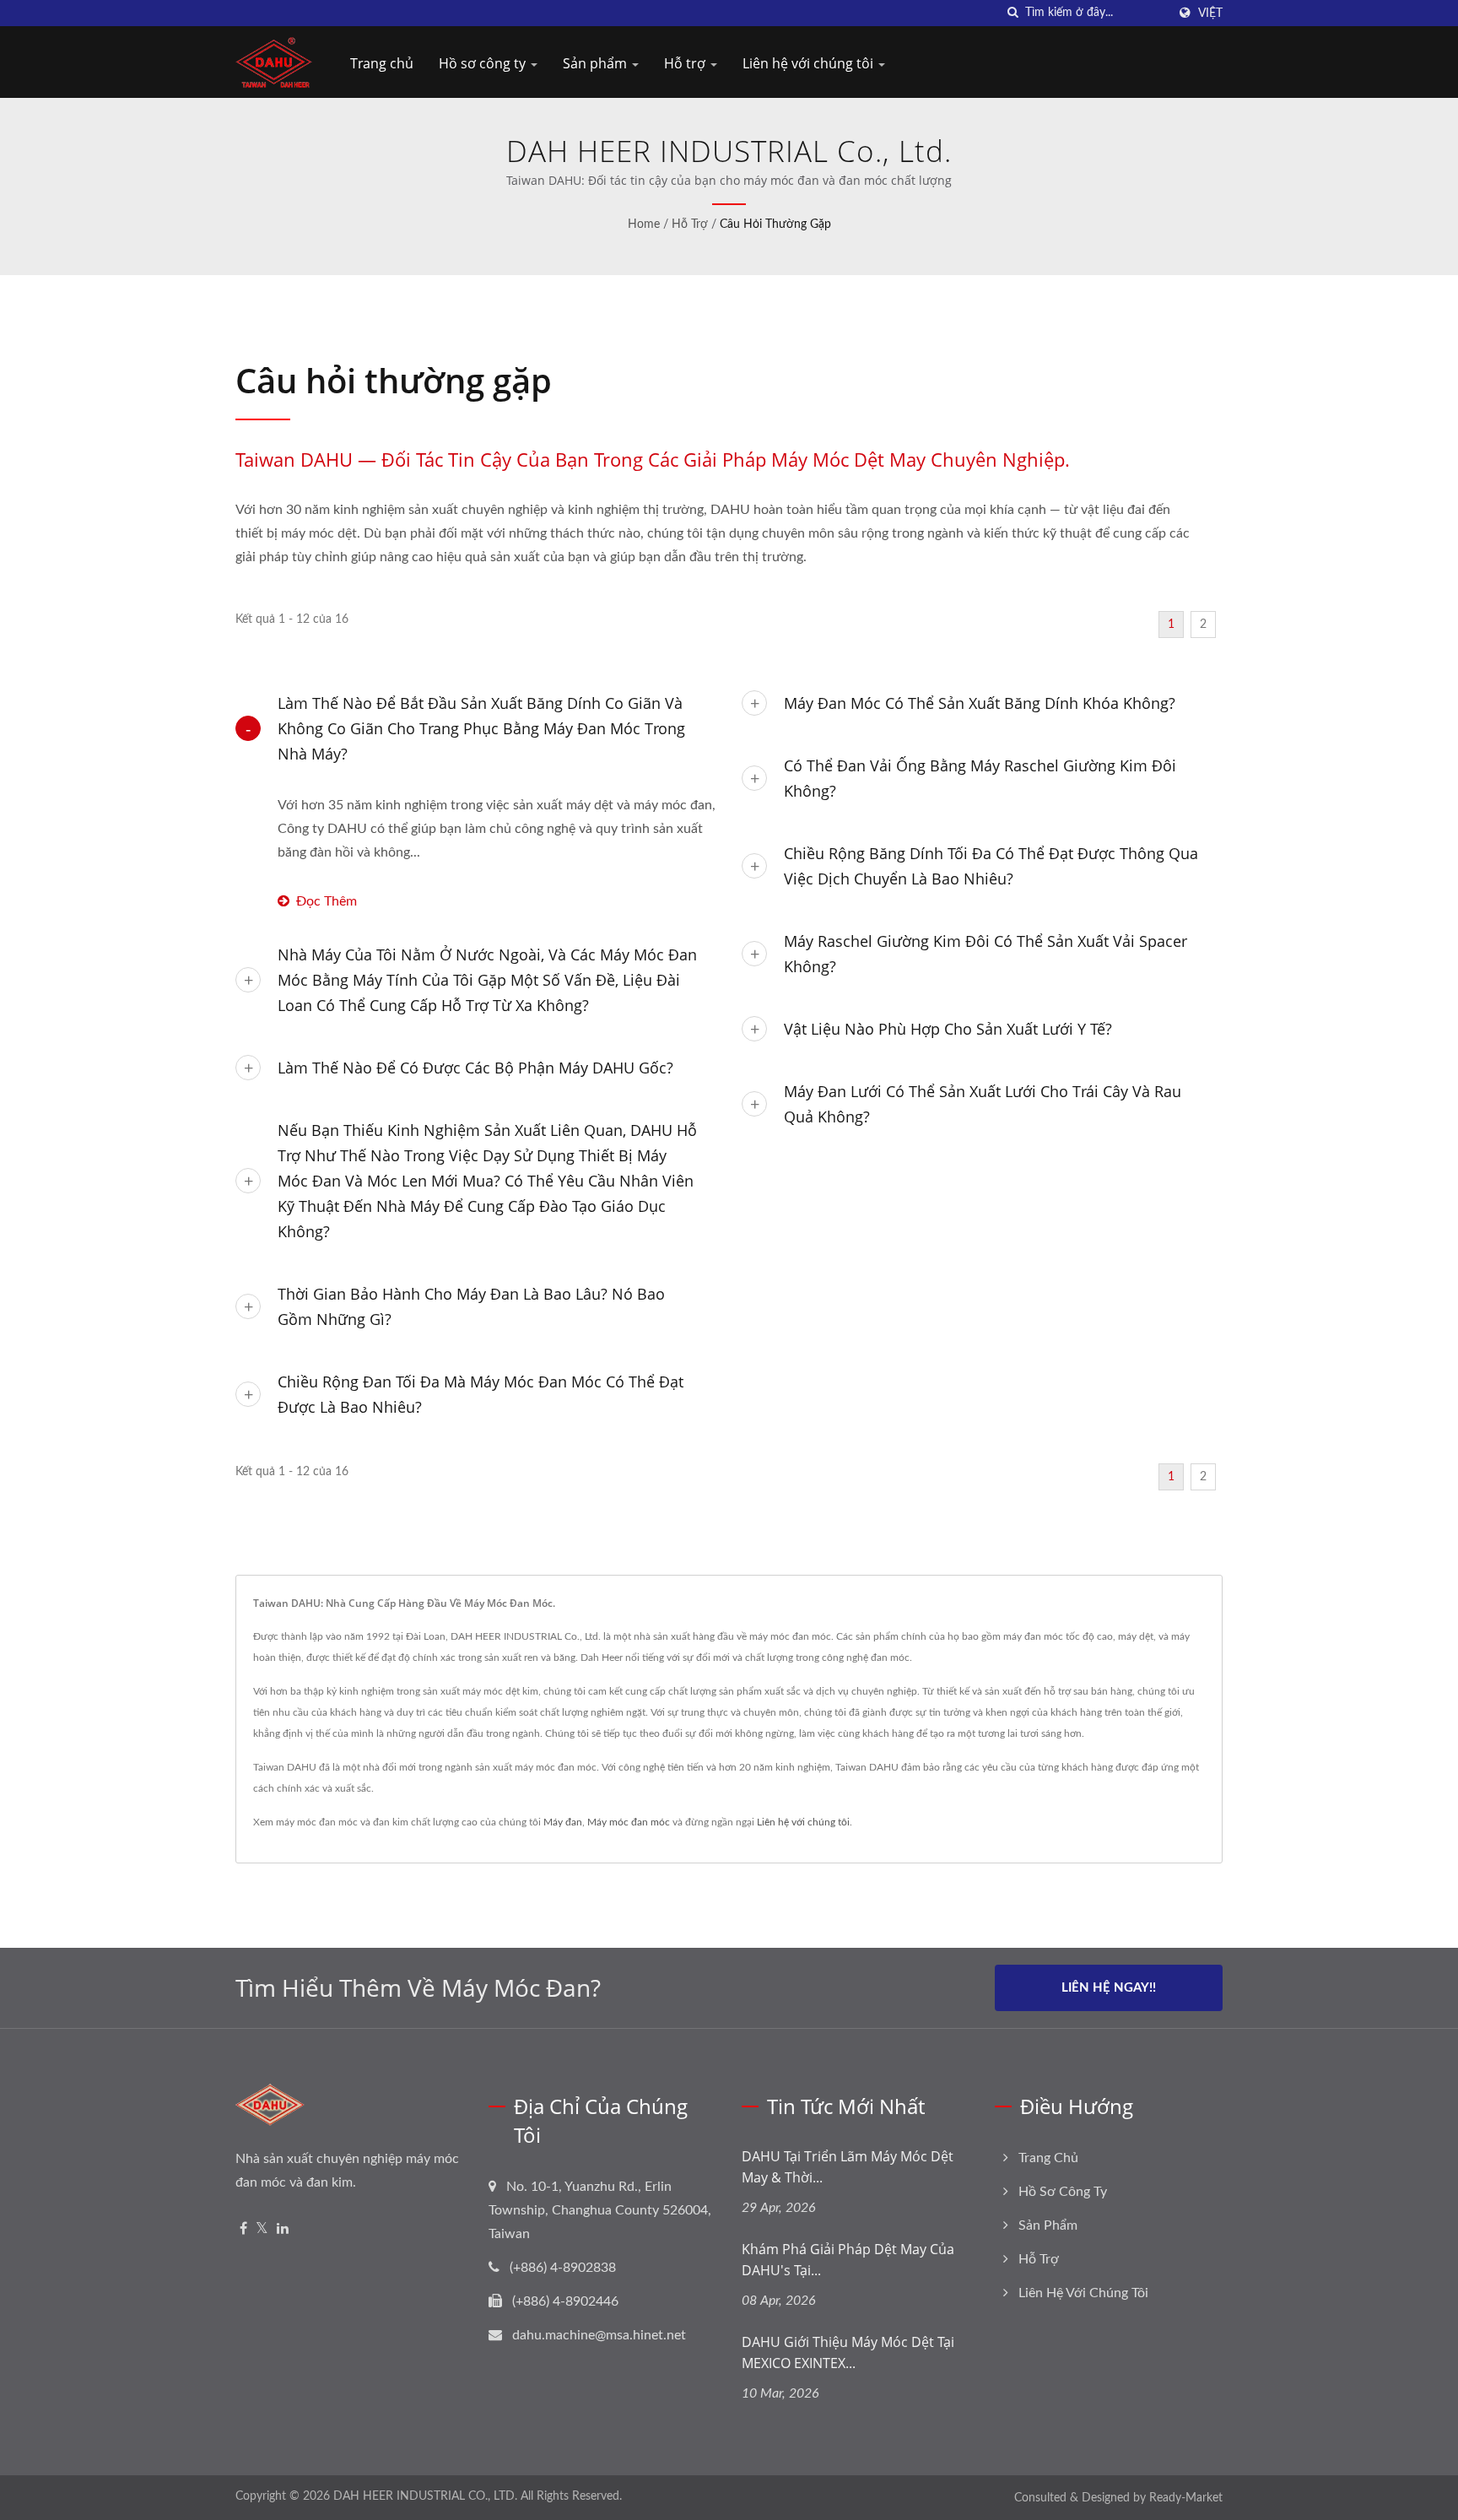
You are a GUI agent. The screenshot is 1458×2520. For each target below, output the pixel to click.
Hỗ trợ (686, 63)
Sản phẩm (597, 63)
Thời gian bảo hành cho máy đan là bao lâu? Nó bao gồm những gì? (471, 1306)
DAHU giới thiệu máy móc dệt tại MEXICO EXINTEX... (848, 2352)
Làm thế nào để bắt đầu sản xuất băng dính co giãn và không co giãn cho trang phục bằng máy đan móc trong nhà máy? (481, 728)
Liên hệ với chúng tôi (810, 63)
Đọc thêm (327, 901)
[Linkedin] (283, 2229)
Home (644, 224)
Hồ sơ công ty (484, 63)
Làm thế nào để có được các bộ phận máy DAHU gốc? (475, 1068)
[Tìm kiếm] (1012, 13)
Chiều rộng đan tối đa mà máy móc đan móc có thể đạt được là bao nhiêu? (481, 1394)
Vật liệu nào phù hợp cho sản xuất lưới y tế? (948, 1029)
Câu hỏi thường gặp (775, 224)
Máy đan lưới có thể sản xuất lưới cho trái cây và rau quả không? (983, 1104)
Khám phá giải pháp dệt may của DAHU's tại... (848, 2260)
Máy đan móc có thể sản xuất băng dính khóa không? (980, 703)
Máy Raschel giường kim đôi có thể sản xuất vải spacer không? (985, 954)
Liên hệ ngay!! (1109, 1988)
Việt (1210, 13)
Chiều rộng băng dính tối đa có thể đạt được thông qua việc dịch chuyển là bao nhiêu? (991, 866)
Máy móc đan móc (629, 1822)
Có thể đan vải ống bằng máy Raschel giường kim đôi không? (980, 778)
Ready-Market (1186, 2498)
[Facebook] (243, 2229)
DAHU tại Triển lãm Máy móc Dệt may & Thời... (848, 2167)
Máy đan (563, 1822)
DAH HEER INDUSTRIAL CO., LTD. (425, 2496)
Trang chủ (382, 63)
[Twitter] (262, 2229)
